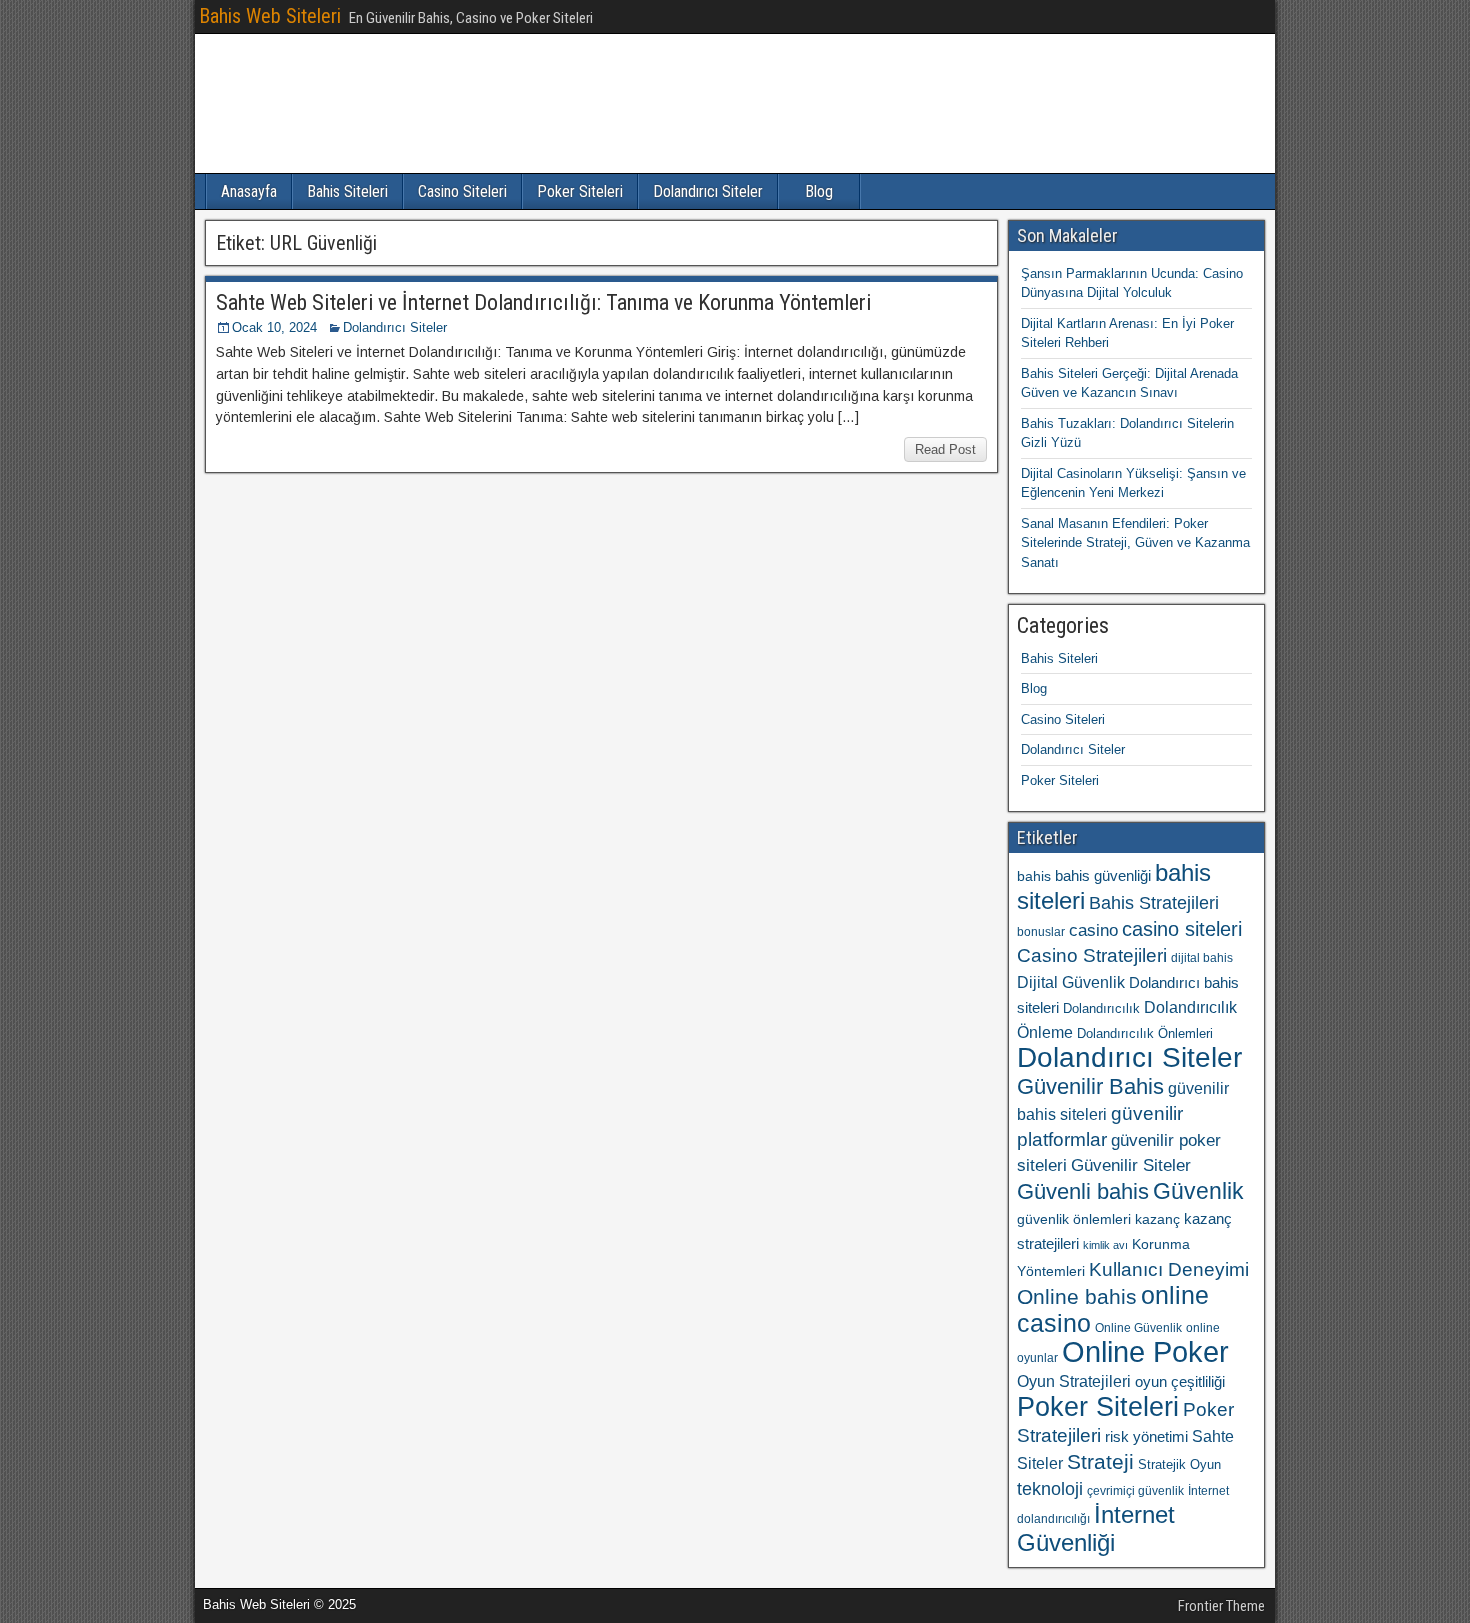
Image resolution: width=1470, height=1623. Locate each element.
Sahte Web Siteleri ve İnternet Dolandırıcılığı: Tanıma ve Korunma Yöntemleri (543, 302)
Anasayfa (249, 191)
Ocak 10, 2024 (274, 327)
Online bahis (1077, 1296)
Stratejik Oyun (1179, 1464)
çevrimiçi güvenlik (1135, 1491)
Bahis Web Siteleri (270, 16)
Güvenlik (1198, 1191)
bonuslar (1041, 932)
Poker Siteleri (580, 191)
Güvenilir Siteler (1131, 1165)
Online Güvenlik (1138, 1328)
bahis (1034, 876)
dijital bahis (1202, 958)
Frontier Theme (1221, 1606)
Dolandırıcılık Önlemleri (1145, 1033)
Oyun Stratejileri (1074, 1381)
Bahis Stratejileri (1154, 903)
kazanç (1157, 1219)
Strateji (1100, 1461)
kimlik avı (1105, 1245)
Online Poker (1145, 1351)
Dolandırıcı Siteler (708, 191)
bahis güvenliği (1103, 875)
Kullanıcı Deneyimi (1169, 1269)
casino (1093, 930)
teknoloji (1050, 1488)
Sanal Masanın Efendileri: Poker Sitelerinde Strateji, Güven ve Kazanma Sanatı (1135, 543)
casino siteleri (1182, 929)
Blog (819, 191)
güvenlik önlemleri (1074, 1219)
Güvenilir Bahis (1090, 1086)
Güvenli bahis (1083, 1191)
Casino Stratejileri (1092, 955)
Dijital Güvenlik (1071, 982)
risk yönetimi (1146, 1437)
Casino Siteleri (462, 191)
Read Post (945, 449)
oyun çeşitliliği (1180, 1382)
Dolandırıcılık (1101, 1008)
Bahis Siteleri (347, 191)
